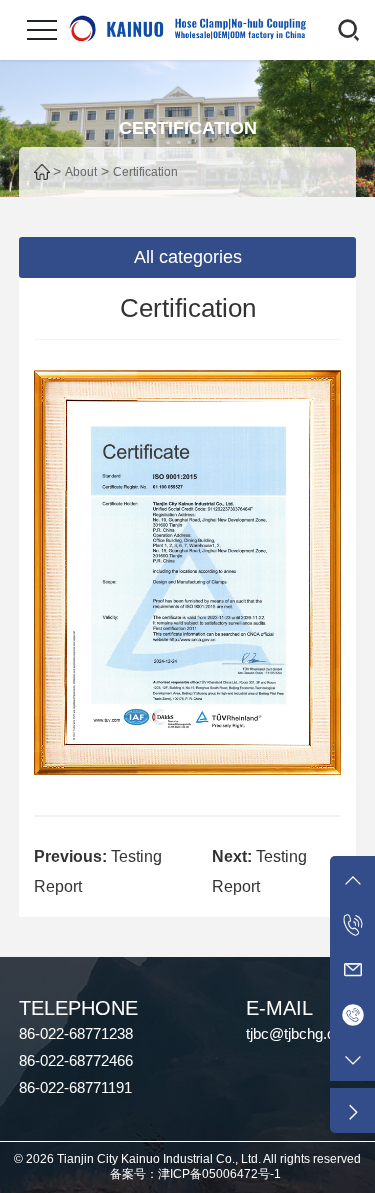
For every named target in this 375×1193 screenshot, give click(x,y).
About (81, 172)
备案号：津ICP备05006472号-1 (195, 1174)
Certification (145, 172)
